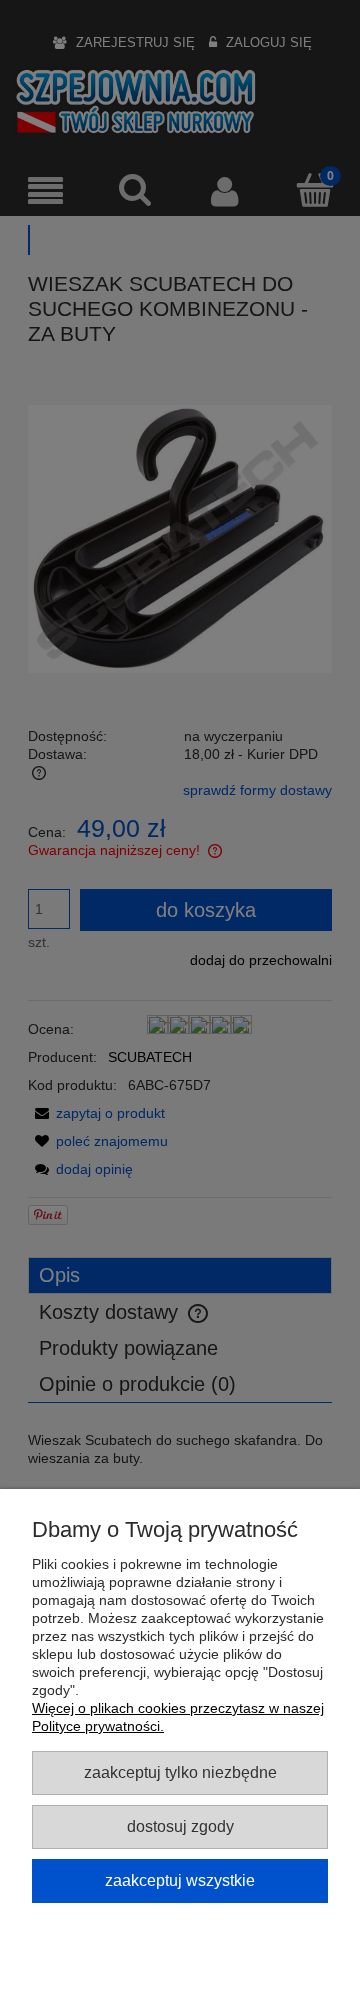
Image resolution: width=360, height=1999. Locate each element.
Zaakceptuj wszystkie (180, 1880)
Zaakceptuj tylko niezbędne (180, 1772)
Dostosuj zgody (180, 1826)
